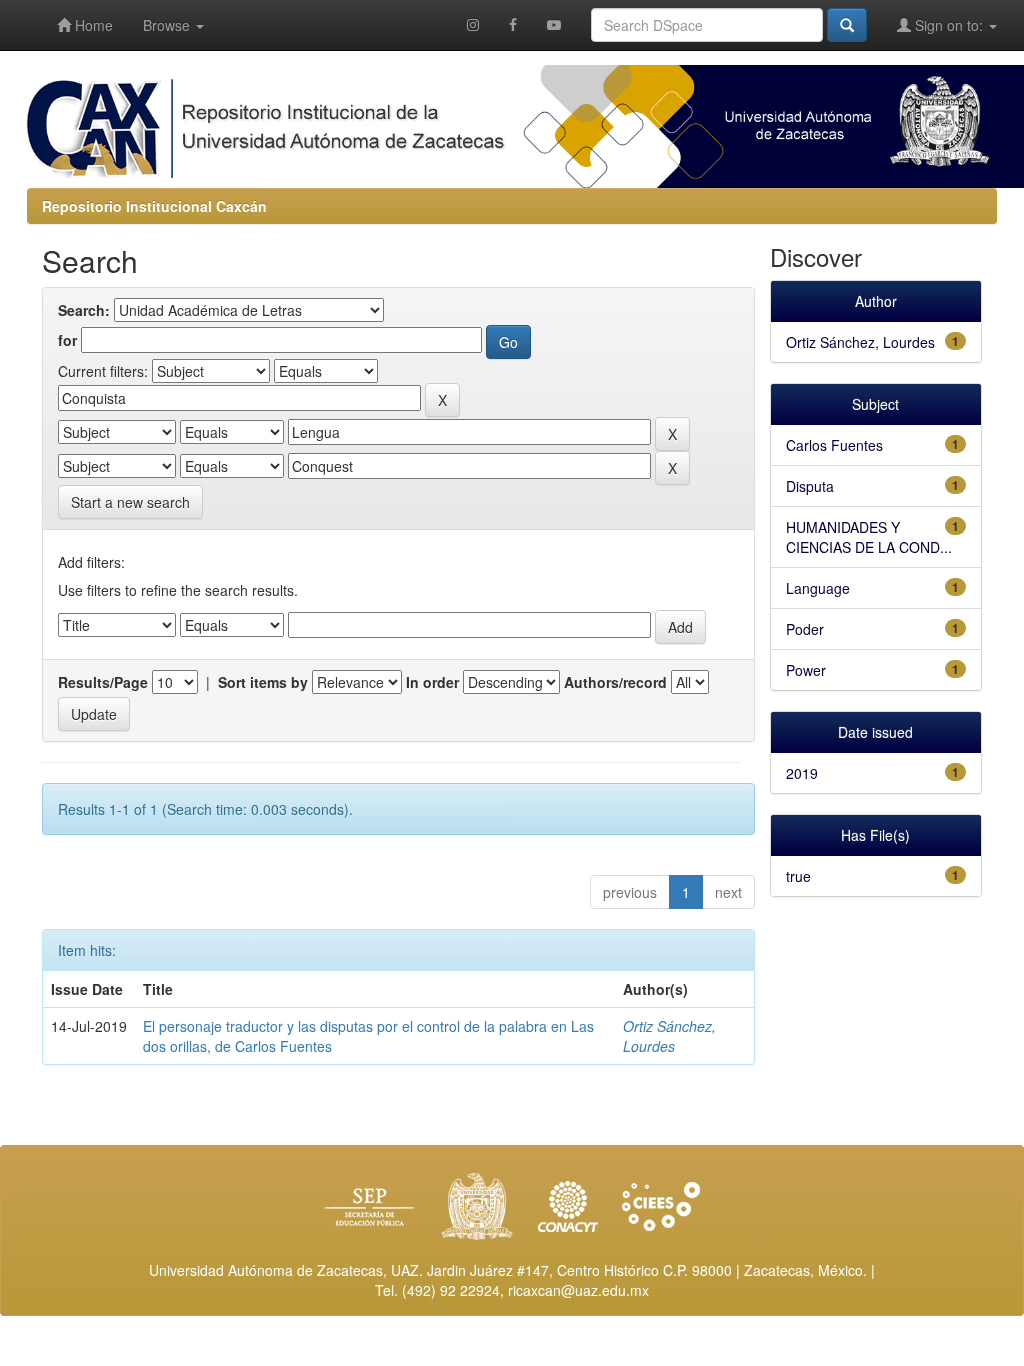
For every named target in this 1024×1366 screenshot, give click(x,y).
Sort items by (263, 682)
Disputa (810, 486)
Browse (168, 25)
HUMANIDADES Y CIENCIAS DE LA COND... (869, 537)
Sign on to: (949, 25)
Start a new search (130, 502)
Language (818, 588)
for (67, 340)
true (798, 876)
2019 (802, 773)
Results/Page (103, 682)
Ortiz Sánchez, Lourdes (669, 1036)
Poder (805, 629)
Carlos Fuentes (834, 445)
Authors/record (615, 682)
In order (432, 682)
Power (806, 670)
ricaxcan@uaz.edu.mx (578, 1290)
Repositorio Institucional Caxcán (154, 206)
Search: (84, 310)
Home (92, 25)
